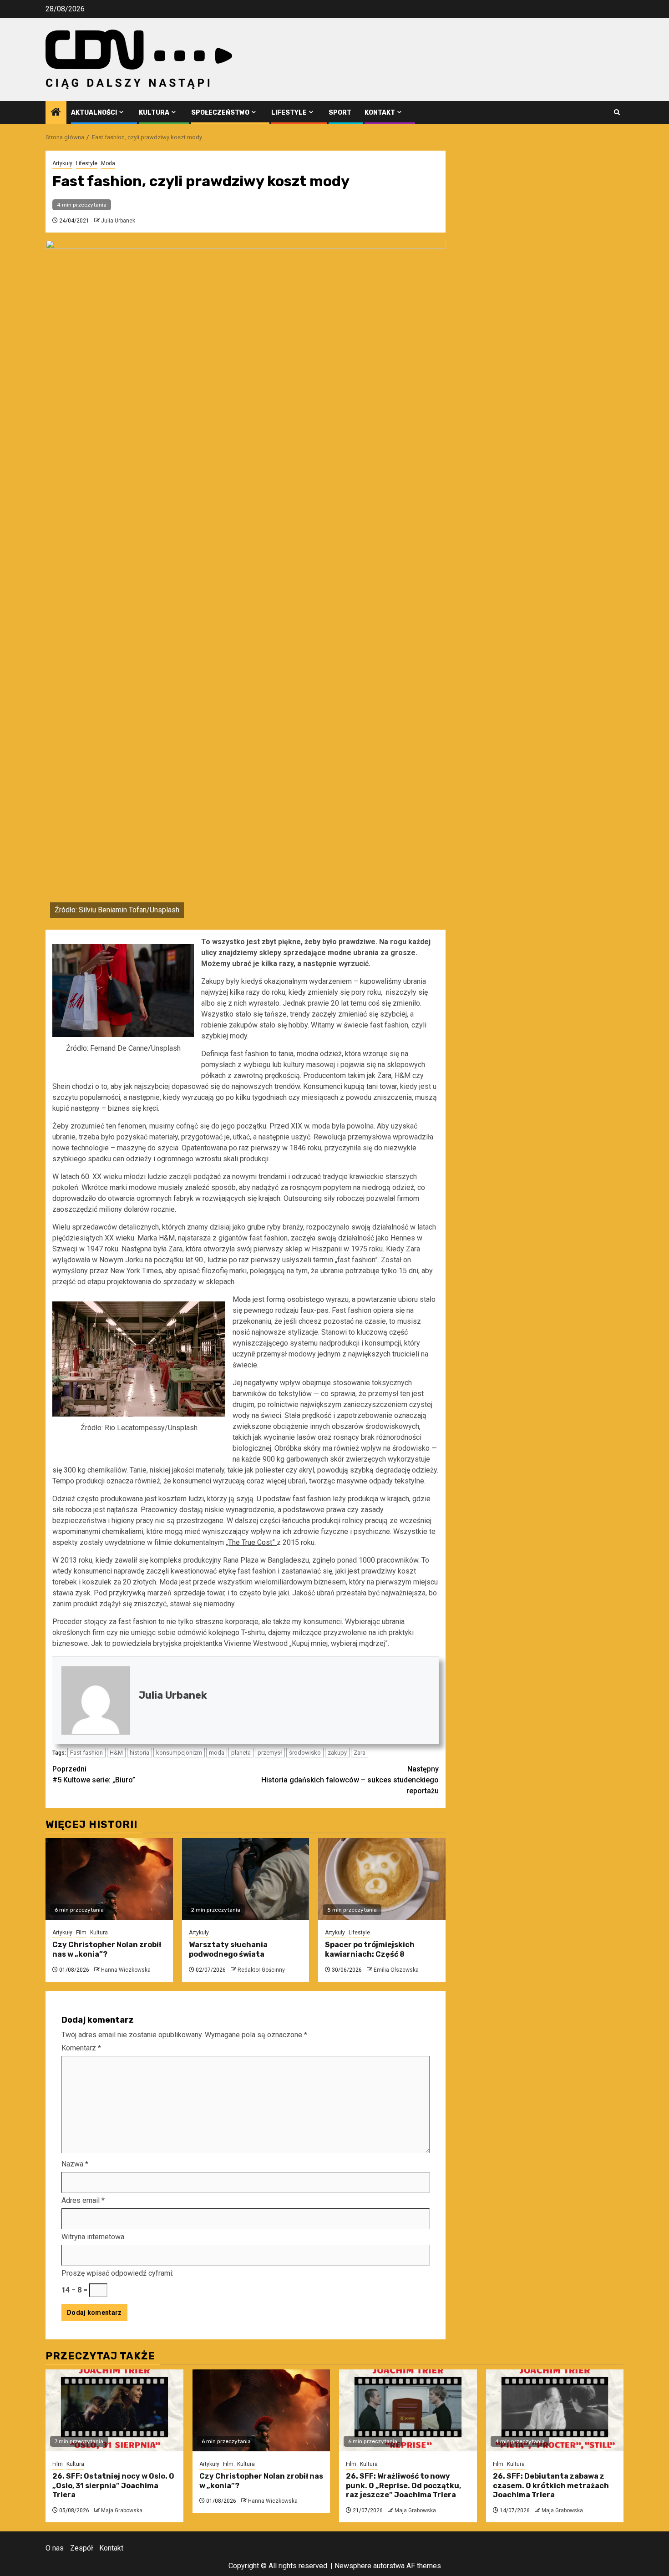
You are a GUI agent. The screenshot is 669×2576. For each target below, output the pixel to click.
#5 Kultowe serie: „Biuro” (94, 1774)
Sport (340, 113)
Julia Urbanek (118, 221)
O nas (55, 2548)
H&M (116, 1753)
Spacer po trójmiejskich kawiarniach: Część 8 (370, 1949)
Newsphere (353, 2566)
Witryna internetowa (93, 2237)
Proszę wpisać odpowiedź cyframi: (117, 2273)
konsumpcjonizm (179, 1753)
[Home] (56, 113)
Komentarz (81, 2048)
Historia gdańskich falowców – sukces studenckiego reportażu (350, 1780)
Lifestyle (289, 113)
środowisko (305, 1753)
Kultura (154, 113)
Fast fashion (86, 1753)
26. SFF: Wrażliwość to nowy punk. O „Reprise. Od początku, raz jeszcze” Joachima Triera (403, 2486)
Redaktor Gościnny (261, 1970)
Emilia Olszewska (396, 1970)
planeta (241, 1753)
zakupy (337, 1753)
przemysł (270, 1753)
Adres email (83, 2200)
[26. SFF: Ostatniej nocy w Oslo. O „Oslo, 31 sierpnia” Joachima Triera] (114, 2410)
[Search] (617, 112)
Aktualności (94, 113)
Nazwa (75, 2164)
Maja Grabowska (122, 2510)
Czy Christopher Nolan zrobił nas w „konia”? (107, 1949)
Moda (108, 163)
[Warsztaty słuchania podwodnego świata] (246, 1879)
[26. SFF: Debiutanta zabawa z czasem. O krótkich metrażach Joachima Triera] (555, 2410)
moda (217, 1753)
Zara (360, 1753)
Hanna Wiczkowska (126, 1970)
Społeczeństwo (220, 113)
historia (139, 1753)
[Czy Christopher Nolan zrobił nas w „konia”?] (109, 1879)
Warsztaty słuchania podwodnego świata (228, 1949)
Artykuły (62, 163)
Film (81, 1933)
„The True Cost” (251, 1542)
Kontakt (380, 113)
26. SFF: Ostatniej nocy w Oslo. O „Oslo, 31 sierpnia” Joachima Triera (113, 2486)
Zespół (81, 2548)
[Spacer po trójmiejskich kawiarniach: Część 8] (382, 1879)
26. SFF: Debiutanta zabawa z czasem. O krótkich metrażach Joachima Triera (551, 2486)
